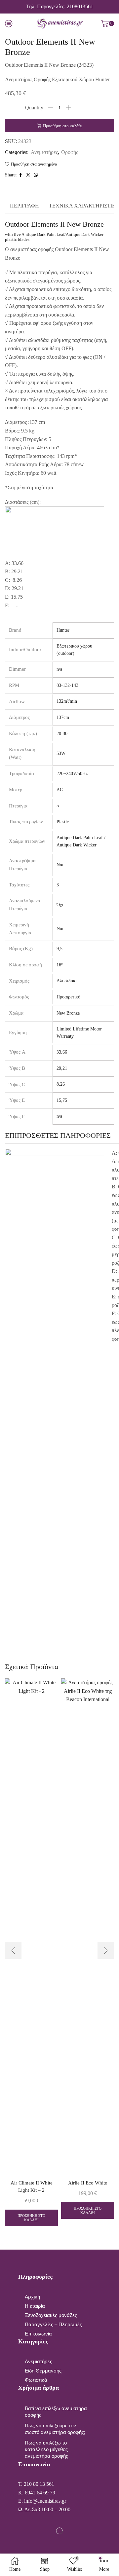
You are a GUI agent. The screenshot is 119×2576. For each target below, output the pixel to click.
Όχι (60, 905)
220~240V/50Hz (72, 774)
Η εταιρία (35, 2306)
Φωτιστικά (36, 2380)
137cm (63, 717)
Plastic (63, 822)
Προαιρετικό (68, 997)
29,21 (62, 1068)
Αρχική (32, 2297)
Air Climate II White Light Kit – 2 (32, 2186)
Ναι (60, 865)
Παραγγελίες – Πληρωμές (53, 2325)
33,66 (62, 1052)
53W (61, 753)
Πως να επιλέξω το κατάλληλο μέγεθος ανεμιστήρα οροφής (46, 2449)
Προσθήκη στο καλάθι (62, 126)
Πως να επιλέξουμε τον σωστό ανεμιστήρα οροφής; (55, 2429)
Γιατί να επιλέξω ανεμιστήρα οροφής (56, 2412)
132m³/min (67, 701)
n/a (59, 669)
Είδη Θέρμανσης (43, 2371)
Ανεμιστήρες (44, 152)
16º (59, 965)
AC (60, 790)
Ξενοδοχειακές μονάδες (51, 2315)
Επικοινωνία (38, 2334)
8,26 (61, 1084)
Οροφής (70, 152)
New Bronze (68, 1013)
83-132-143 (67, 685)
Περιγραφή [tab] (24, 206)
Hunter (63, 630)
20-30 (62, 734)
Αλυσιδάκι (67, 981)
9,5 (59, 949)
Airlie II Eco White (88, 2183)
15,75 (62, 1100)
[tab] (24, 206)
